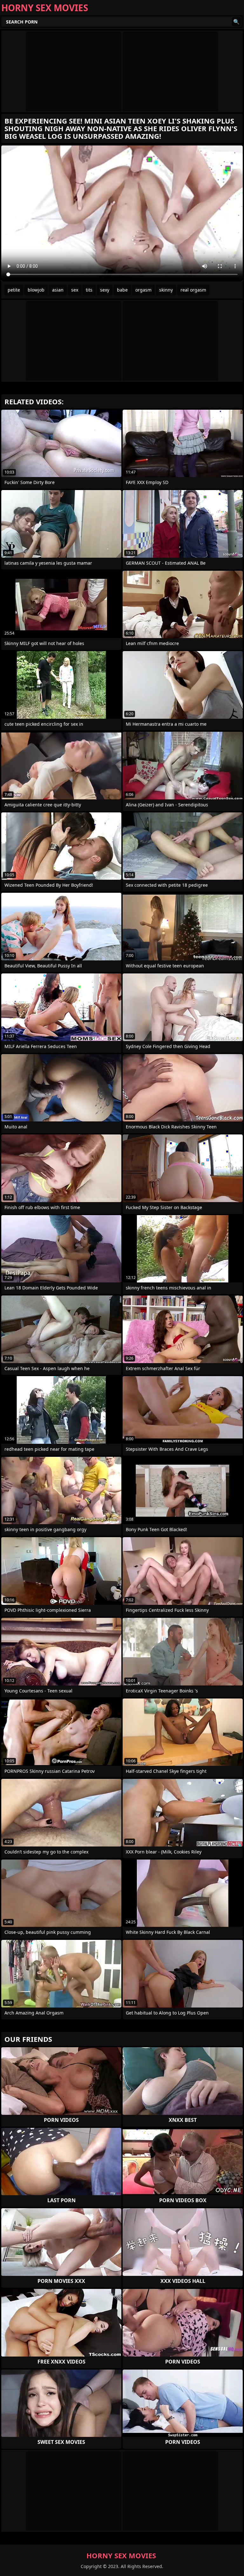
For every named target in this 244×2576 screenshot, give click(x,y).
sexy (105, 290)
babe (122, 290)
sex (75, 290)
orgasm (143, 290)
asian (58, 290)
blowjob (36, 290)
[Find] (236, 22)
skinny (166, 290)
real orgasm (193, 290)
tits (89, 290)
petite (14, 290)
